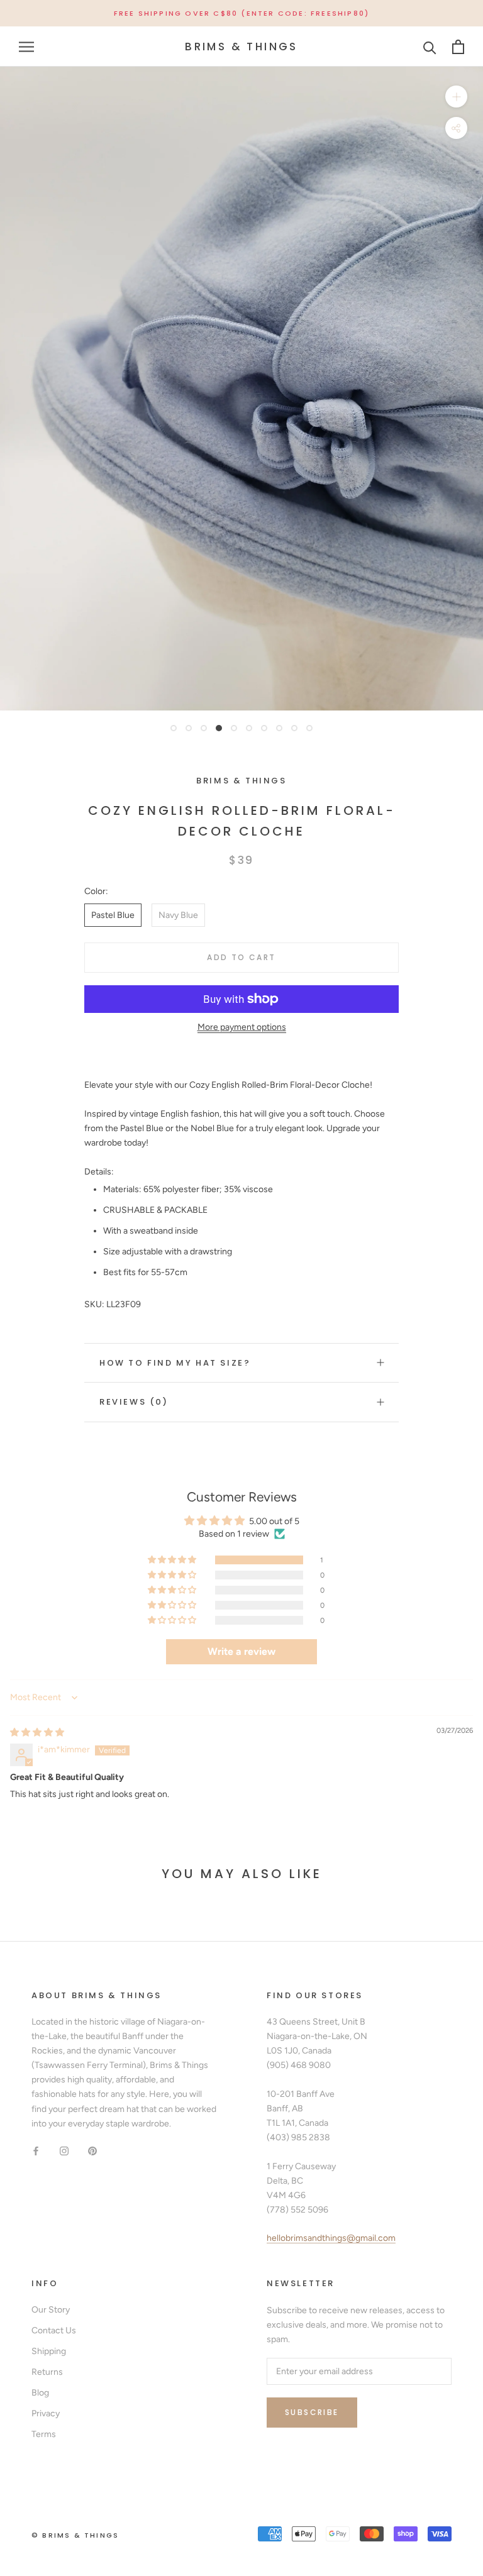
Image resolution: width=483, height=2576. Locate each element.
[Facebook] (36, 2151)
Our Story (51, 2310)
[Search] (430, 47)
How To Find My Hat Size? (175, 1363)
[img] (37, 1733)
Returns (47, 2372)
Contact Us (54, 2330)
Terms (44, 2434)
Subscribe (312, 2412)
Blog (40, 2393)
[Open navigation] (26, 47)
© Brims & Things (75, 2535)
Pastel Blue (113, 915)
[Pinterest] (92, 2151)
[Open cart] (458, 47)
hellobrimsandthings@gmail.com (331, 2238)
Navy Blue (178, 915)
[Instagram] (64, 2151)
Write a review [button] (241, 1651)
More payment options (242, 1027)
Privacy (46, 2413)
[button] (173, 1560)
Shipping (49, 2351)
